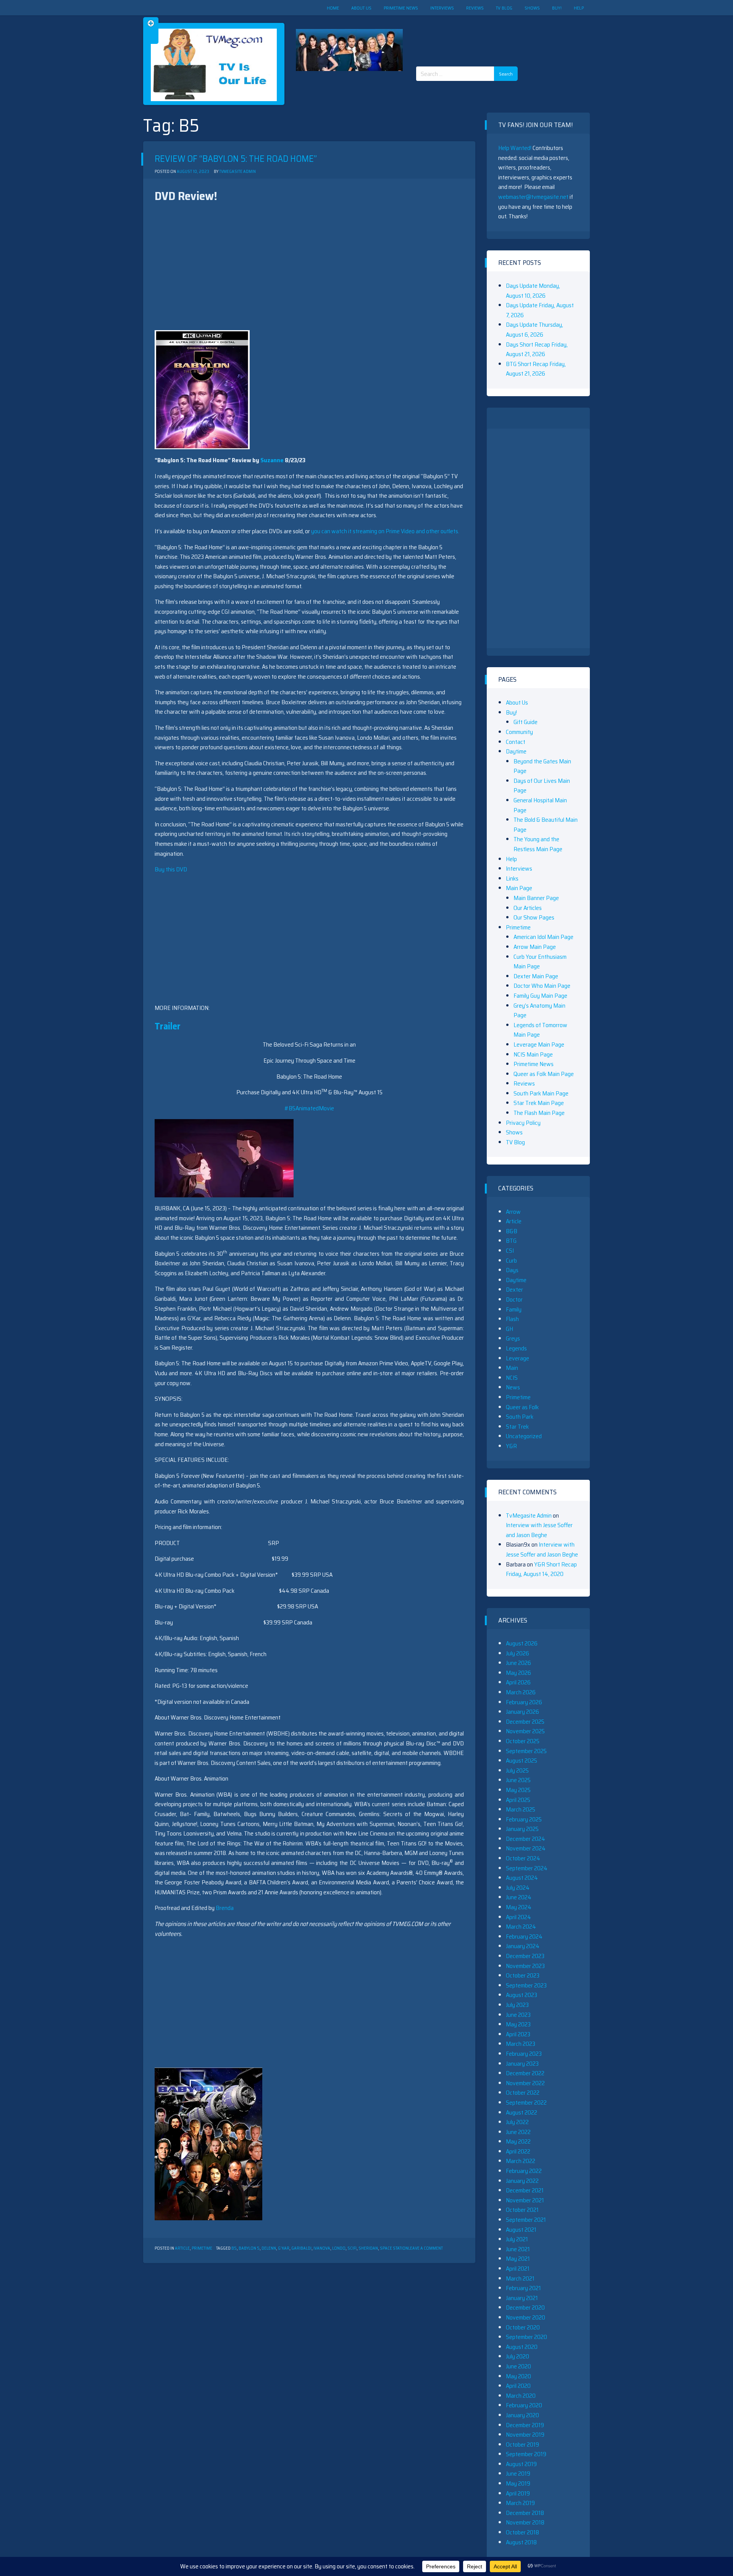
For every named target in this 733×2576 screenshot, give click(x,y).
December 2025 (525, 1722)
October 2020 (523, 2327)
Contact (516, 742)
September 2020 (526, 2337)
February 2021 (523, 2288)
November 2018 (525, 2522)
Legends (516, 1348)
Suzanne (272, 460)
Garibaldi (301, 2248)
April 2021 (518, 2269)
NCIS (512, 1378)
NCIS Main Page (533, 1054)
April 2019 (518, 2493)
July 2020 (517, 2356)
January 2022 (522, 2181)
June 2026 (518, 1663)
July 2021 (517, 2239)
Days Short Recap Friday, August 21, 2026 (537, 349)
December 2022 (525, 2073)
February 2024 (524, 1936)
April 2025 (518, 1800)
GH (509, 1329)
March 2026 (521, 1692)
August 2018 (521, 2542)
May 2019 (518, 2483)
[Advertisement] (470, 34)
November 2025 (525, 1731)
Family (514, 1309)
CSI (510, 1251)
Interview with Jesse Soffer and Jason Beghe (539, 1530)
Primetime (202, 2248)
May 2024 (519, 1907)
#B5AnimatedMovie (309, 1108)
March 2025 (521, 1809)
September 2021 (526, 2220)
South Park (520, 1417)
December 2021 (525, 2190)
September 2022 (526, 2103)
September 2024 (527, 1868)
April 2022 (518, 2151)
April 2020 (518, 2386)
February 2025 (524, 1819)
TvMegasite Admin (237, 172)
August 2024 (522, 1878)
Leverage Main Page (539, 1044)
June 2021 (518, 2249)
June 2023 (518, 2015)
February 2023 (524, 2054)
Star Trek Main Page (539, 1103)
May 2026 (518, 1673)
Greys (513, 1338)
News (513, 1387)
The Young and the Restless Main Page (538, 844)
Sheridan (368, 2248)
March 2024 (521, 1927)
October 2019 (522, 2445)
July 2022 (517, 2122)
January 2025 (522, 1829)
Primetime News (401, 8)
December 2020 (525, 2307)
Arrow (513, 1212)
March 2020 (521, 2396)
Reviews (475, 8)
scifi (352, 2248)
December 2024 (526, 1839)
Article (182, 2248)
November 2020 (526, 2317)
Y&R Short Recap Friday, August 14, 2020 (541, 1569)
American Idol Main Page (543, 937)
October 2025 (523, 1741)
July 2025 (517, 1770)
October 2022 (523, 2093)
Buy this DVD (171, 869)
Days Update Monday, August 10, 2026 (533, 291)
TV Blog (504, 8)
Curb (511, 1261)
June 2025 (518, 1780)
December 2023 (525, 1956)
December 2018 (525, 2513)
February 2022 (524, 2171)
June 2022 (518, 2132)
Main (512, 1368)
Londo (339, 2248)
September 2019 (526, 2454)
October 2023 (523, 1975)
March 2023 (521, 2044)
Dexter (514, 1290)
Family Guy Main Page (540, 996)
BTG (511, 1241)
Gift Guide (526, 722)
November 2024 (526, 1848)
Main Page (519, 888)
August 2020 (522, 2347)
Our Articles (528, 908)
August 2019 (521, 2464)
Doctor (514, 1299)
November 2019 (525, 2435)
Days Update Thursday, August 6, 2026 (534, 330)
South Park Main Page (541, 1093)
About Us (361, 8)
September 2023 (526, 1985)
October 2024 (523, 1858)
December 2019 (525, 2425)
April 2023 (518, 2034)
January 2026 (522, 1712)
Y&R (511, 1446)
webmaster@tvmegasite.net (533, 197)
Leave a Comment (425, 2248)
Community (519, 732)
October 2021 (522, 2210)
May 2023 (518, 2024)
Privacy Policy (523, 1123)
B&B (512, 1231)
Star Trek (517, 1427)
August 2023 (521, 1995)
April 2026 (518, 1682)
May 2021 (518, 2259)
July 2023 (517, 2005)
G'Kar (284, 2248)
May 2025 (518, 1790)
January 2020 (522, 2415)
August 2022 (521, 2112)
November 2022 (525, 2083)
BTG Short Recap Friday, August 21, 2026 (536, 369)
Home (333, 8)
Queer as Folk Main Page (544, 1074)
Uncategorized (524, 1436)
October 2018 (522, 2532)
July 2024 (518, 1888)
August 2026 (522, 1643)
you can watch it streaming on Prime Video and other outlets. (385, 531)
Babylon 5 (249, 2248)
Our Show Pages (534, 917)
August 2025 (521, 1761)
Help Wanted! (515, 148)
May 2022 (518, 2141)
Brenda (225, 1908)
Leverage (517, 1358)
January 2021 (522, 2298)
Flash (512, 1319)
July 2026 (517, 1653)
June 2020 (518, 2366)
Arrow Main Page (535, 947)
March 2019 (520, 2503)
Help (579, 8)
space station (394, 2248)
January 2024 (523, 1946)
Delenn (269, 2248)
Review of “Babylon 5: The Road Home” (236, 159)
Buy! (557, 8)
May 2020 (518, 2376)
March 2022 (521, 2161)
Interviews (442, 8)
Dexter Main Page (536, 976)
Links (512, 878)
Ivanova (322, 2248)
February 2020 (524, 2405)
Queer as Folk (522, 1407)
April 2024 (518, 1917)
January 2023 (522, 2064)
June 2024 (519, 1897)
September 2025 (526, 1751)
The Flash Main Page (539, 1113)
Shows (532, 8)
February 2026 (524, 1702)
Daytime (516, 751)
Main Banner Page (536, 898)
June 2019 (518, 2474)
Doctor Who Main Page (542, 986)
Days (512, 1270)
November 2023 (525, 1966)
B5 (234, 2248)
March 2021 (520, 2278)
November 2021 (525, 2200)
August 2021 (521, 2230)
